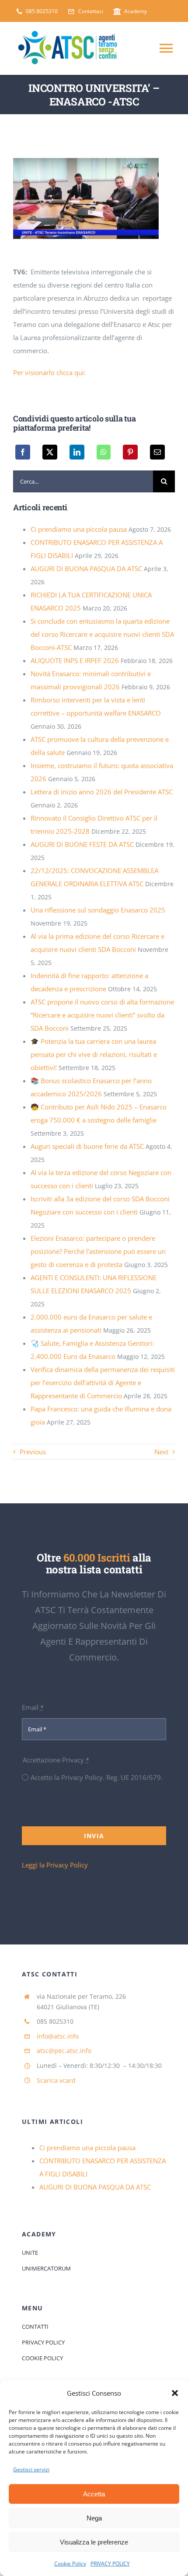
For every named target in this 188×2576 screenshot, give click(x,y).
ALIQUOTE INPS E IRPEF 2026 (75, 660)
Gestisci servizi (31, 2469)
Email (33, 1707)
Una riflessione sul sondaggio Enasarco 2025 (98, 910)
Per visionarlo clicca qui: (49, 372)
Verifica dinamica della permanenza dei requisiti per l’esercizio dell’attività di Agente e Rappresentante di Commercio (103, 1383)
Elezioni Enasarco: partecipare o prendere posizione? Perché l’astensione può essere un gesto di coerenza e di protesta (98, 1251)
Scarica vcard (56, 2080)
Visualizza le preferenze (94, 2542)
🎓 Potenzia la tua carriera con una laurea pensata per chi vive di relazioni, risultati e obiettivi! (94, 1054)
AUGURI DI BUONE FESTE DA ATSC (82, 844)
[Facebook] (23, 452)
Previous (33, 1452)
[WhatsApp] (104, 452)
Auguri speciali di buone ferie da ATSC (87, 1146)
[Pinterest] (130, 452)
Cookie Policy (70, 2564)
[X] (50, 452)
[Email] (157, 452)
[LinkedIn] (77, 452)
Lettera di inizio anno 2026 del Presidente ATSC (102, 792)
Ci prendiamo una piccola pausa (79, 529)
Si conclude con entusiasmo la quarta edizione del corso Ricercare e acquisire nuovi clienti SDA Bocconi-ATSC (102, 634)
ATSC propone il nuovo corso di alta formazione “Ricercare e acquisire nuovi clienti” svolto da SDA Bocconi (102, 1015)
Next (161, 1452)
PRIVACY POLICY (110, 2564)
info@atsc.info (58, 2036)
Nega (94, 2518)
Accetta (94, 2494)
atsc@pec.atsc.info (64, 2051)
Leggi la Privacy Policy (55, 1865)
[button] (175, 2393)
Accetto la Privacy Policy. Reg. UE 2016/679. (97, 1777)
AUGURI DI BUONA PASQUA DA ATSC (86, 569)
